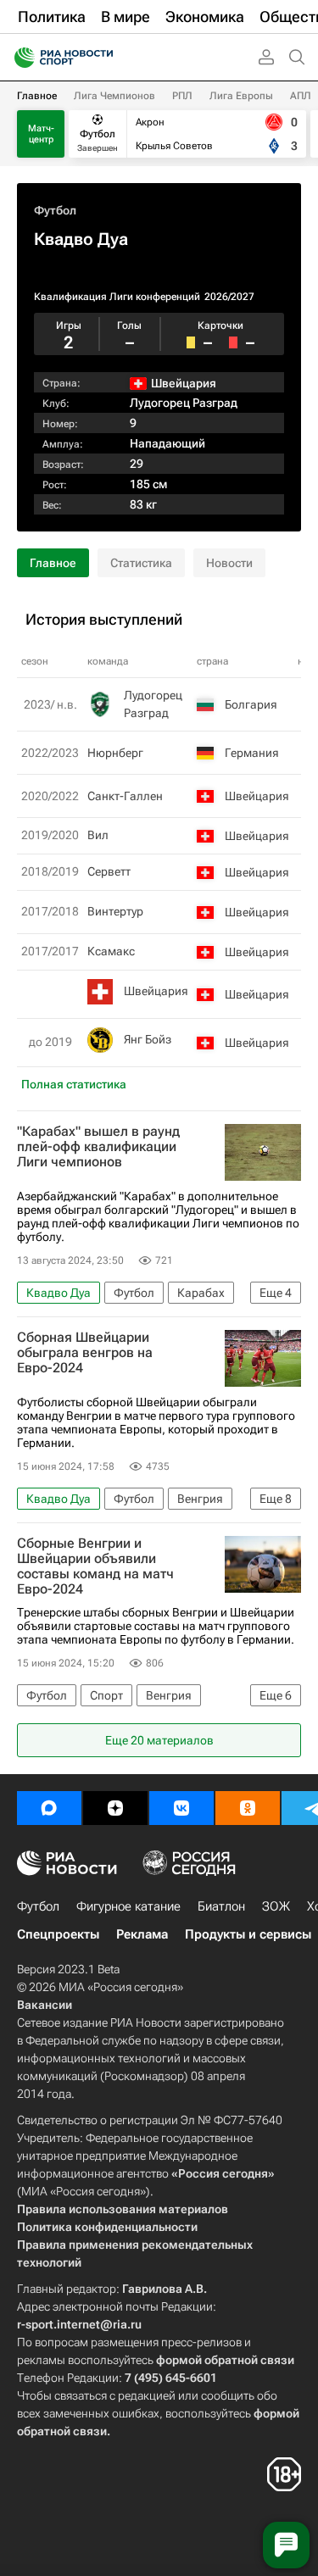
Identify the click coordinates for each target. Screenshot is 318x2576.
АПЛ (301, 96)
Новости (229, 563)
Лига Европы (241, 96)
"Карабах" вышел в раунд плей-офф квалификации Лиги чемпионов (98, 1147)
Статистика (141, 563)
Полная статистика (74, 1084)
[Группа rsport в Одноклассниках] (248, 1808)
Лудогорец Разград (184, 403)
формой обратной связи (225, 2360)
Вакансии (45, 2005)
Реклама (142, 1934)
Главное (37, 96)
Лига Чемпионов (114, 96)
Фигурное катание (128, 1906)
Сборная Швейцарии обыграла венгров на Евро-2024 (85, 1353)
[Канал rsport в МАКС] (49, 1808)
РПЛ (182, 96)
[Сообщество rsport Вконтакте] (181, 1808)
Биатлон (221, 1906)
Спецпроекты (58, 1934)
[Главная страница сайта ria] (19, 58)
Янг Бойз (148, 1039)
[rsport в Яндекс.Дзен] (115, 1808)
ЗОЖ (276, 1906)
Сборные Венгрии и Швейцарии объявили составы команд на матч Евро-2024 (95, 1566)
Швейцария (156, 991)
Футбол (55, 210)
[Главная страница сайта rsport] (102, 58)
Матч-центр (41, 134)
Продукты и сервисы (248, 1934)
